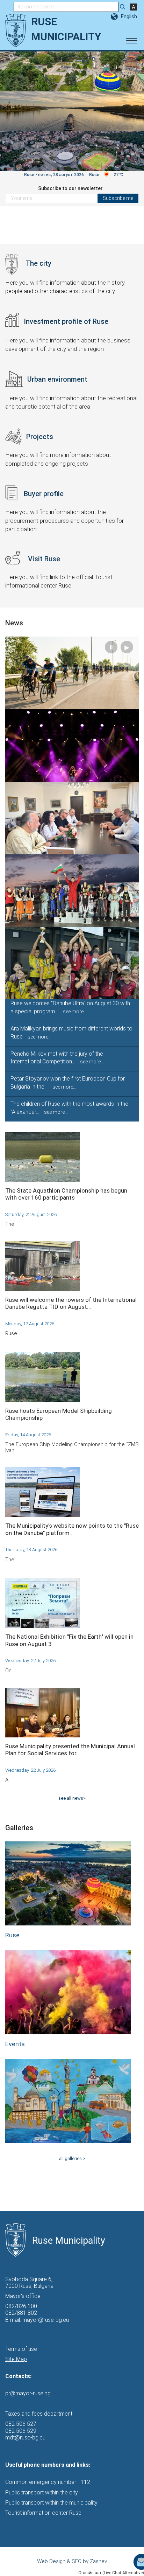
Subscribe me (118, 198)
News (14, 623)
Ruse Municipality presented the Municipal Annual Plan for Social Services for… (70, 1750)
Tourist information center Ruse (43, 2513)
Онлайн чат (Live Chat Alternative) (111, 2573)
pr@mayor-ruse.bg (28, 2393)
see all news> (72, 1798)
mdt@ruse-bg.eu (25, 2438)
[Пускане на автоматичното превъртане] (131, 63)
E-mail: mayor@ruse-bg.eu (37, 2320)
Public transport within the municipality (51, 2503)
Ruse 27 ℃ (106, 175)
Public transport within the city (42, 2492)
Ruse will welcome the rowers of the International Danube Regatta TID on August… (71, 1303)
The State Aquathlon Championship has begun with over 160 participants (66, 1194)
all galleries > (72, 2158)
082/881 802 (21, 2313)
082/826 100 (21, 2306)
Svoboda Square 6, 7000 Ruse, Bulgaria (29, 2283)
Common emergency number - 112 (48, 2482)
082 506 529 (21, 2431)
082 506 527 (21, 2424)
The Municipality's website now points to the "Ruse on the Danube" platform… (72, 1529)
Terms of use (21, 2349)
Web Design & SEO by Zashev (72, 2561)
